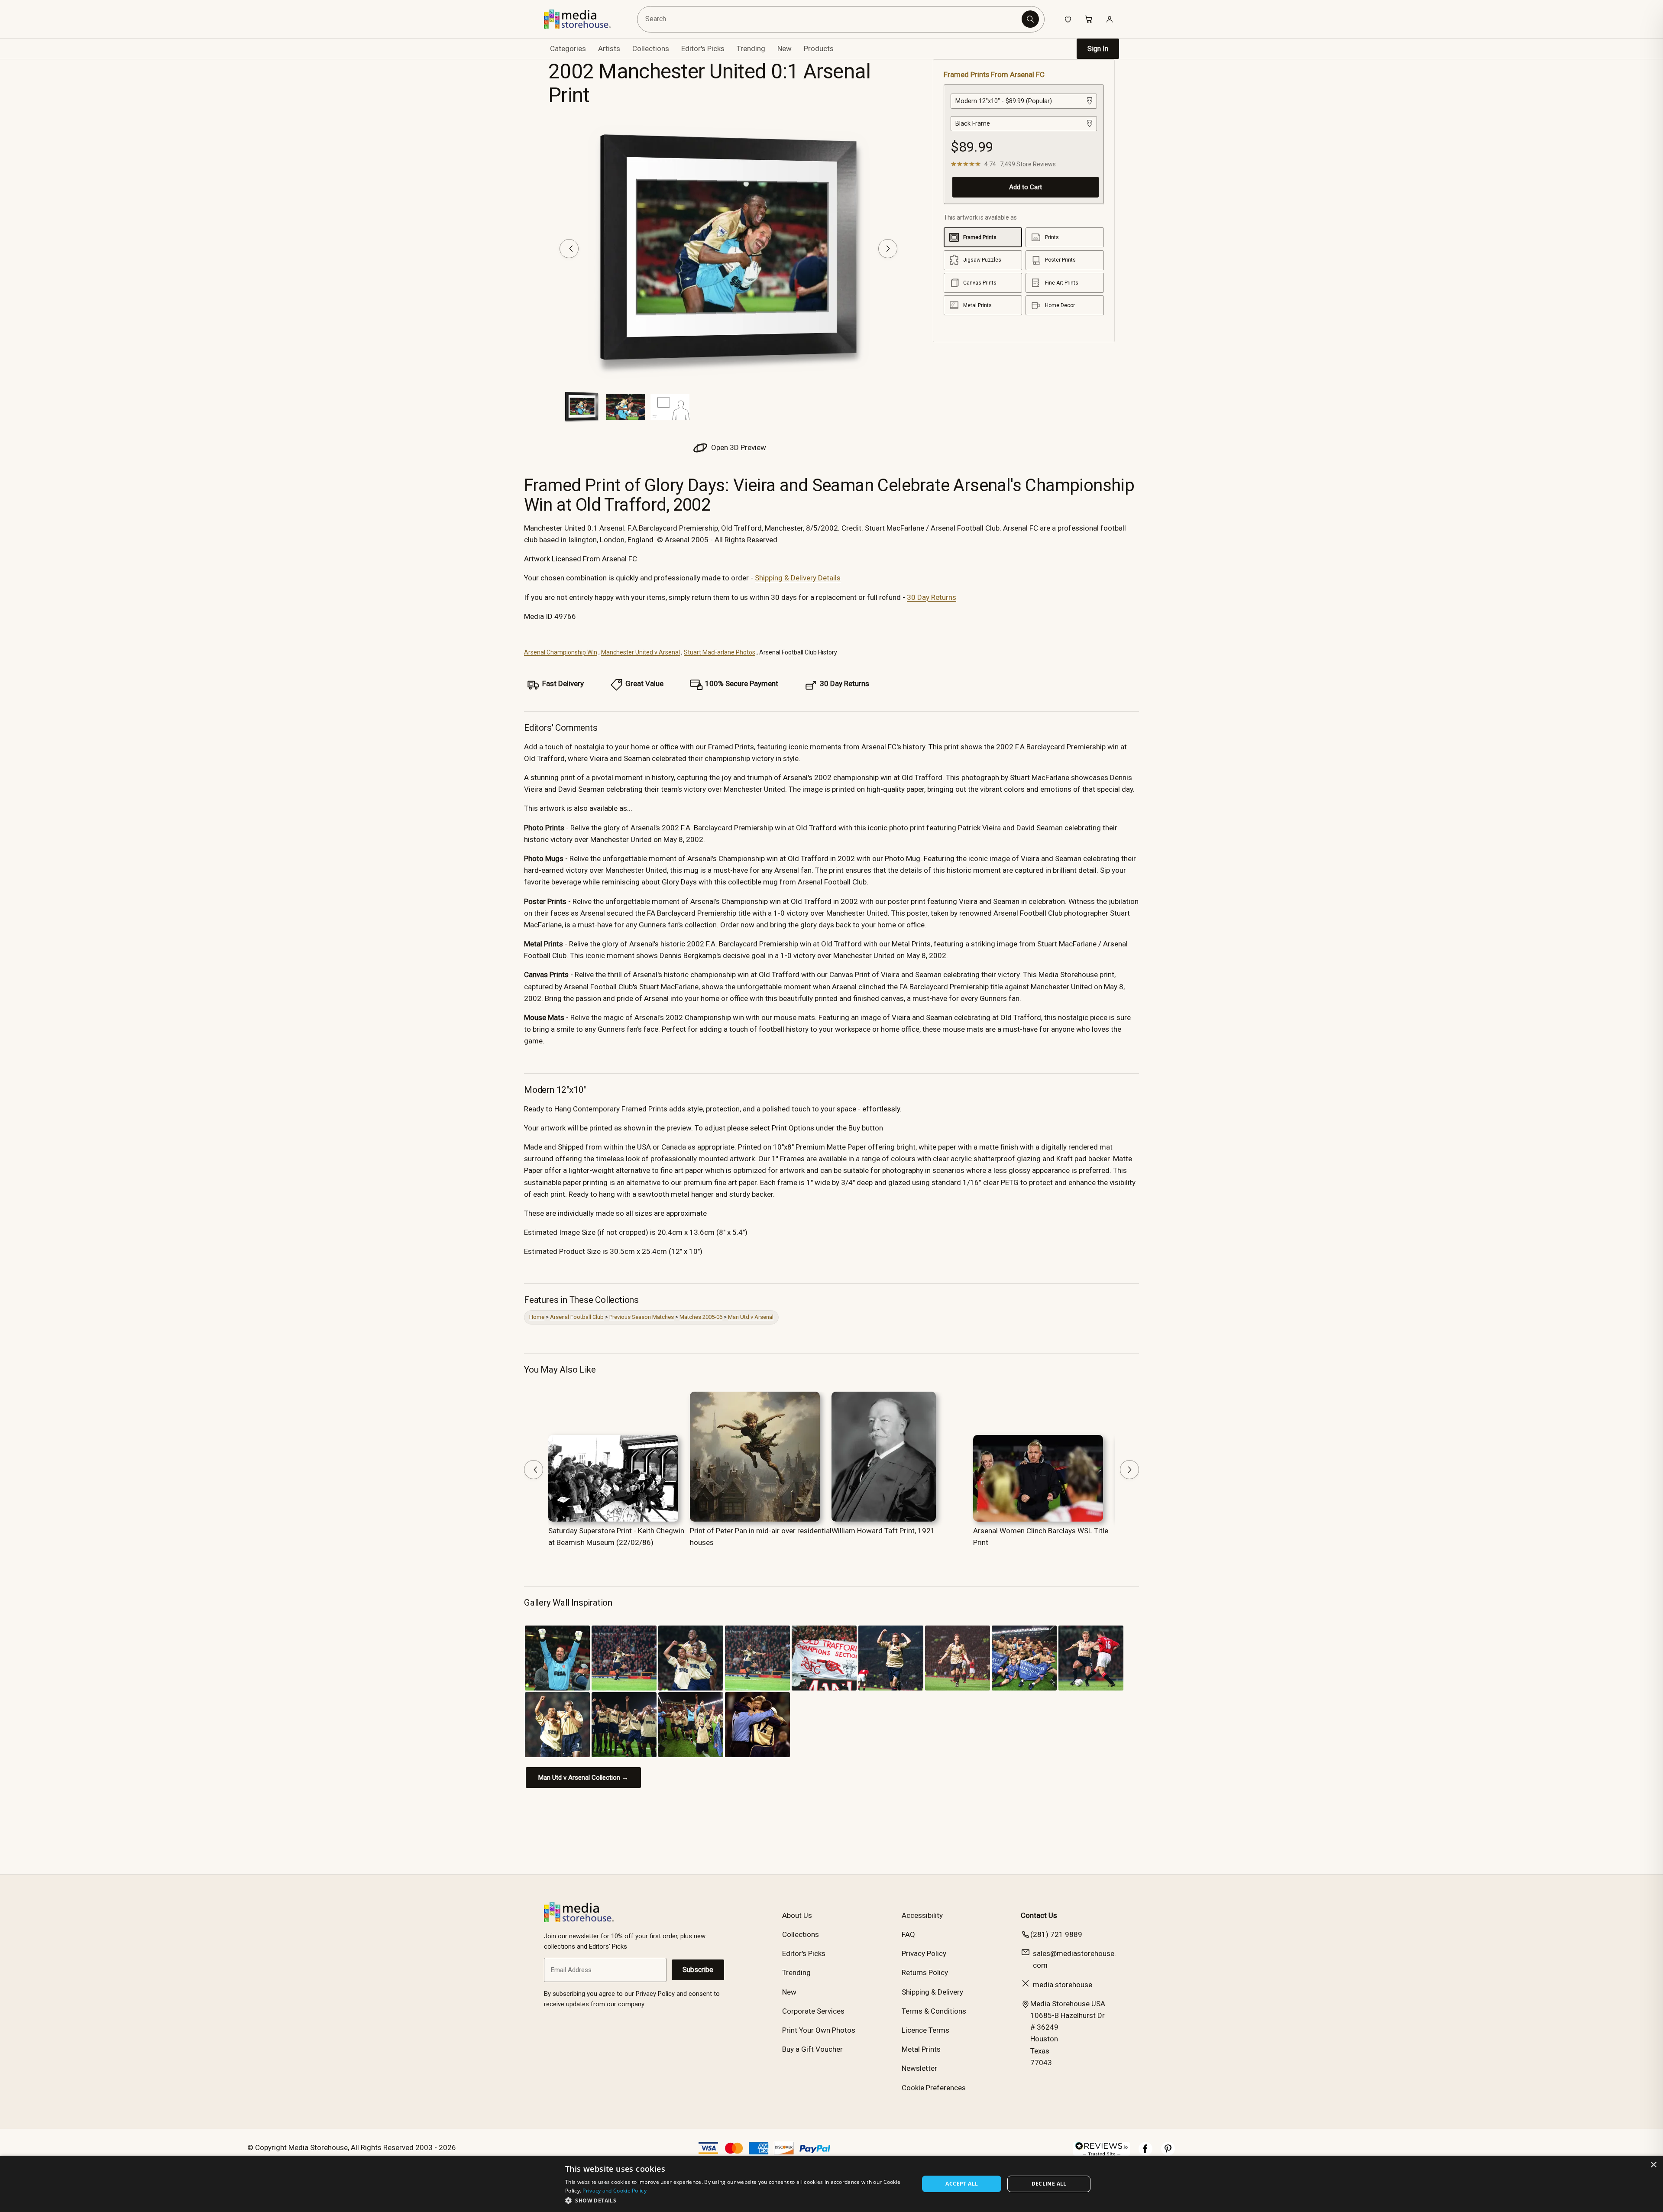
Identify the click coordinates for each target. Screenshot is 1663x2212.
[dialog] (831, 2184)
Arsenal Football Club (577, 1317)
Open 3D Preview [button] (738, 447)
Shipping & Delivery (932, 1992)
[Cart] (1089, 19)
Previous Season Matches (642, 1317)
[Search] (1030, 19)
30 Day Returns (932, 597)
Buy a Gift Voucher (812, 2049)
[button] (737, 2200)
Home (537, 1317)
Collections (651, 49)
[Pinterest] (1168, 2153)
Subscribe (698, 1970)
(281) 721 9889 (1056, 1934)
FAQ (908, 1934)
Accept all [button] (962, 2184)
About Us (797, 1915)
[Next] (888, 249)
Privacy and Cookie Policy (615, 2191)
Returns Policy (925, 1972)
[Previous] (569, 249)
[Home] (584, 19)
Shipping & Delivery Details (798, 578)
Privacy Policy (924, 1953)
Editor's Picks (703, 49)
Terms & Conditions (934, 2011)
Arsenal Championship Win (561, 652)
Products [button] (819, 49)
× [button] (1653, 2165)
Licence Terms (925, 2030)
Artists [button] (609, 49)
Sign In (1098, 49)
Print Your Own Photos (819, 2030)
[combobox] (831, 19)
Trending (751, 49)
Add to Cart (1026, 187)
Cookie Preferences (934, 2088)
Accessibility (922, 1915)
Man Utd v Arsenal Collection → (583, 1778)
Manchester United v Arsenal (641, 652)
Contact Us (1039, 1915)
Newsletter (919, 2068)
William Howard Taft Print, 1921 (883, 1531)
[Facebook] (1145, 2153)
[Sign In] (1110, 19)
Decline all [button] (1049, 2184)
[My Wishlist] (1068, 19)
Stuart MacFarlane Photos (720, 652)
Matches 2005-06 (701, 1317)
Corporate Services (813, 2011)
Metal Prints (921, 2049)
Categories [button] (568, 49)
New (785, 49)
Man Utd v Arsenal (751, 1317)
